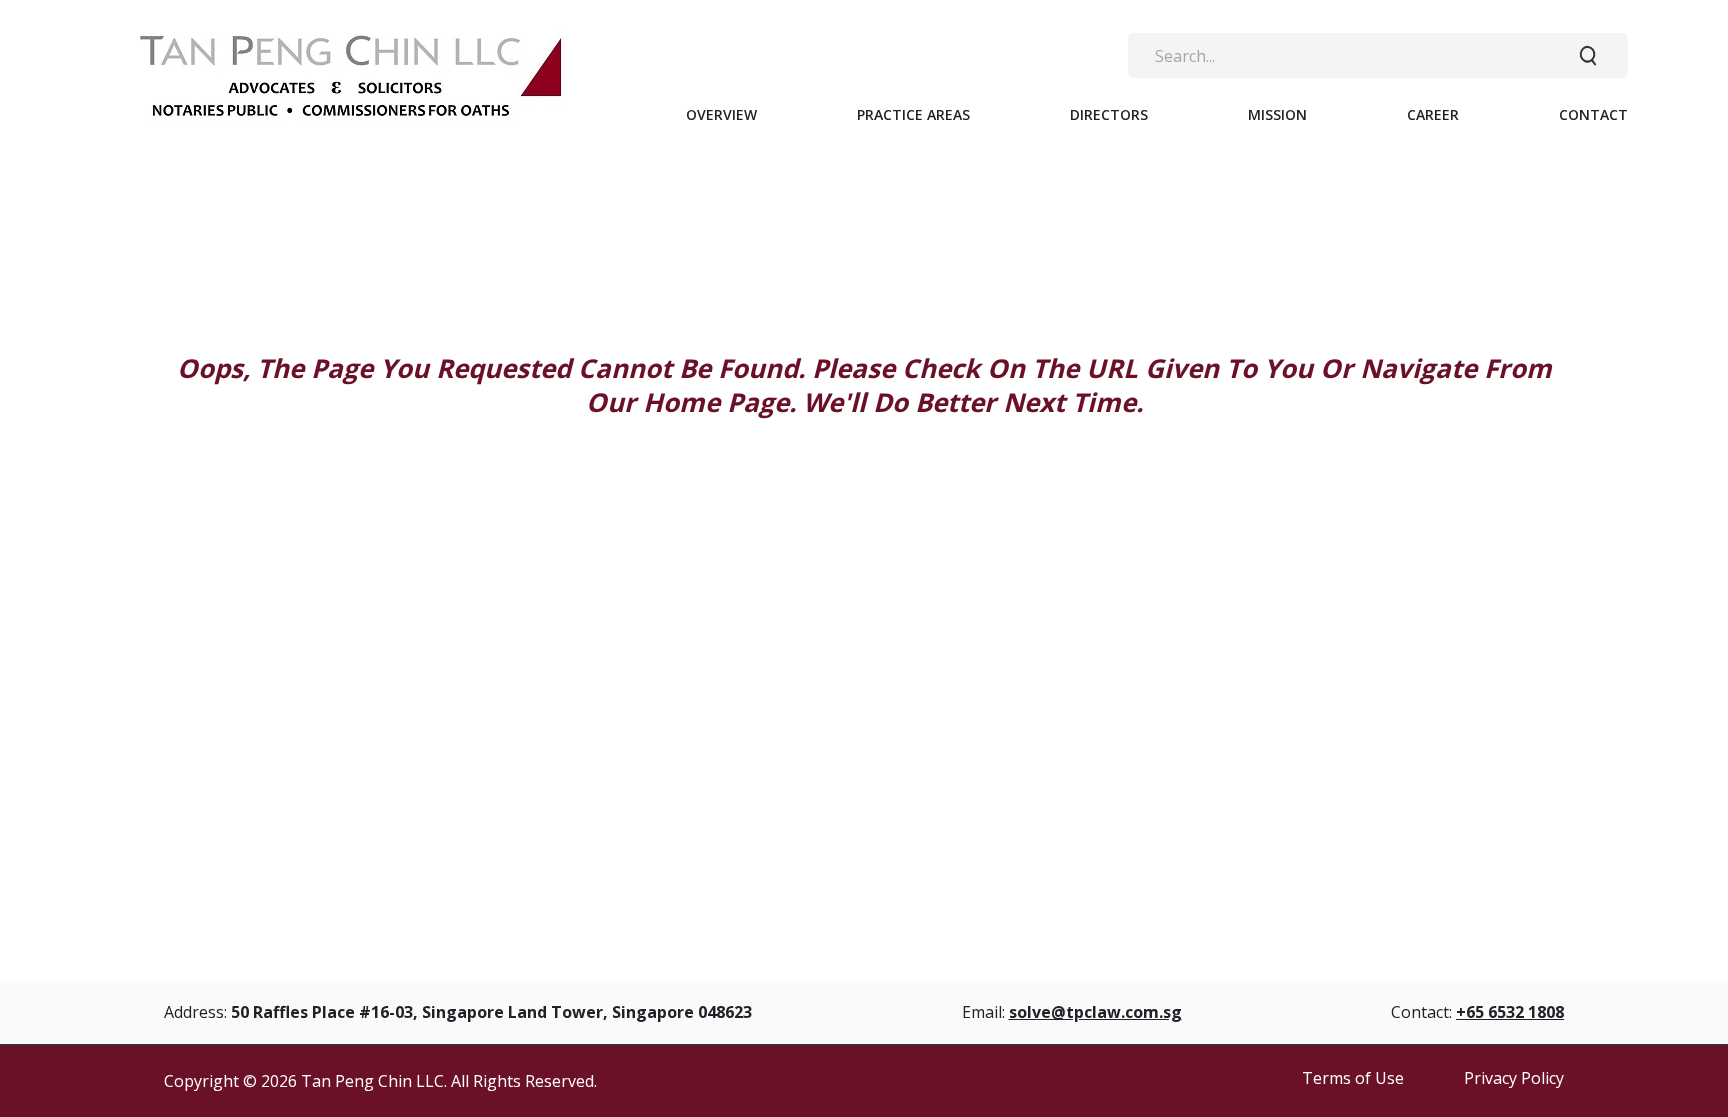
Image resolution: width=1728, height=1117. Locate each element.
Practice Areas (913, 114)
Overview (721, 114)
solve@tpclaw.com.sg (1095, 1012)
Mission (1277, 114)
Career (1433, 114)
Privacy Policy (1514, 1078)
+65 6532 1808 (1510, 1012)
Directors (1109, 114)
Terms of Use (1353, 1078)
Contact (1593, 114)
